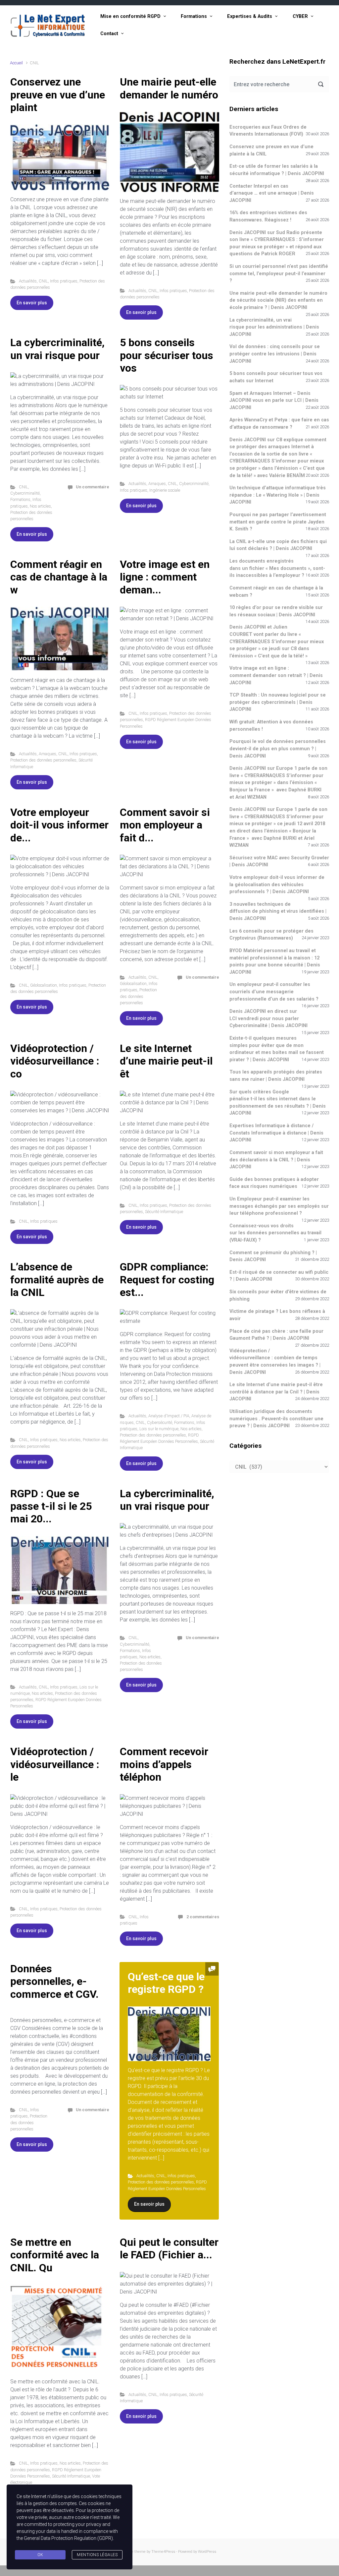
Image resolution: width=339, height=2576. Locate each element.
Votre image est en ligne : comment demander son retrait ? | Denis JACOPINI (276, 675)
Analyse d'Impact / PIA (169, 1416)
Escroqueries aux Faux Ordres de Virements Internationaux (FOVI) (268, 131)
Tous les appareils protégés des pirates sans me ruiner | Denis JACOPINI (276, 1076)
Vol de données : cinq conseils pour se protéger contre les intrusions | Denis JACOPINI (275, 354)
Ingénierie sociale (165, 490)
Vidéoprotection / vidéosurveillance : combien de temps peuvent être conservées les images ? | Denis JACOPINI (275, 1362)
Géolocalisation (44, 985)
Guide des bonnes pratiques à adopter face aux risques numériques (274, 1183)
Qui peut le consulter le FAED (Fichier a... (169, 2248)
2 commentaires (203, 1917)
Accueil (16, 63)
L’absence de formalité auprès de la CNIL (57, 1280)
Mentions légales (97, 2555)
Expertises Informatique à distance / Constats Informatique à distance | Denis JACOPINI (276, 1133)
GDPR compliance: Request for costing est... (167, 1280)
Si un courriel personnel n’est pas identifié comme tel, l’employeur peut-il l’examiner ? (279, 274)
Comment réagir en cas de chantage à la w (59, 577)
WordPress (207, 2552)
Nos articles (40, 506)
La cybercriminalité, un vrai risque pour (57, 349)
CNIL (43, 281)
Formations (194, 16)
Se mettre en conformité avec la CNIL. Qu (55, 2255)
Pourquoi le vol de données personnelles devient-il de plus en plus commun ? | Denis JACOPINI (278, 749)
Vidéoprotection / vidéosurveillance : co (55, 1061)
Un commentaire (93, 487)
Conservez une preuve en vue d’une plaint (58, 95)
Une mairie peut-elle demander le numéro (169, 88)
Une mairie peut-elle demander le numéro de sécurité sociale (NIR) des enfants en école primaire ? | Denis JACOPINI (278, 300)
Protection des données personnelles (43, 760)
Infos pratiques (64, 281)
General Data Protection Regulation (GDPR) (68, 2538)
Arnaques (157, 484)
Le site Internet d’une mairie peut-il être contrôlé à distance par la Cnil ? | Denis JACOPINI (276, 1392)
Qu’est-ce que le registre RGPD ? (166, 1983)
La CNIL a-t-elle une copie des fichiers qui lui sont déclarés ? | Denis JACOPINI (278, 545)
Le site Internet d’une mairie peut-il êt (166, 1061)
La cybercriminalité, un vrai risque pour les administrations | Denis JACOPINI (274, 327)
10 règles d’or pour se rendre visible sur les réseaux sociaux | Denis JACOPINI (276, 611)
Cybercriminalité (25, 493)
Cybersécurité (160, 1422)
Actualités (28, 281)
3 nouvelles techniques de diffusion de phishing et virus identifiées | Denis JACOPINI (278, 911)
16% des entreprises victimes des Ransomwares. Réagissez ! (268, 216)
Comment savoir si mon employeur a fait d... (165, 825)
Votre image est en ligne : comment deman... (165, 577)
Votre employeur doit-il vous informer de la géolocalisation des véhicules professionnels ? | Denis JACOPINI (277, 885)
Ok (40, 2555)
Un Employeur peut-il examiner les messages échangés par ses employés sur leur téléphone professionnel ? (279, 1206)
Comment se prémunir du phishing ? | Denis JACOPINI (273, 1256)
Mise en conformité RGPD (130, 16)
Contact (109, 34)
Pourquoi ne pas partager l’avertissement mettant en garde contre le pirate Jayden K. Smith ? (278, 522)
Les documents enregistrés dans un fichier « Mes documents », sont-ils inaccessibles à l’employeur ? (277, 568)
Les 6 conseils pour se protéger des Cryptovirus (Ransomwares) (271, 935)
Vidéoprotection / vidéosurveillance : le (55, 1764)
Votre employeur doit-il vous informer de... (59, 825)
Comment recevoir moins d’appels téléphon (164, 1764)
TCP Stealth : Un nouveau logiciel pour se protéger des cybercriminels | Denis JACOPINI (278, 702)
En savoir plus (32, 303)
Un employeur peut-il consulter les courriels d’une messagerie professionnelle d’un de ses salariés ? (274, 992)
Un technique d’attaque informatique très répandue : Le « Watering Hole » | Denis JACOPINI (278, 495)
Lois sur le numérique (159, 1429)
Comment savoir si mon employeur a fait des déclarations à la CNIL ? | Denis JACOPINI (276, 1160)
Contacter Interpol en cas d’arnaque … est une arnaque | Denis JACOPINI (272, 193)
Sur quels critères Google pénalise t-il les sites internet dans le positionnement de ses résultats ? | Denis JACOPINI (278, 1103)
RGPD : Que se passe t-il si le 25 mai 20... (51, 1506)
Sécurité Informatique (164, 1212)
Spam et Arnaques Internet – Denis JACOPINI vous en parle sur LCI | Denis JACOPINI (274, 400)
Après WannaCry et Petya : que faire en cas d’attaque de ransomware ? (279, 424)
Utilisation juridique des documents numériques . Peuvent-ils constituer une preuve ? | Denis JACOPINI (276, 1419)
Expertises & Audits (250, 16)
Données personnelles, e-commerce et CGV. (54, 1981)
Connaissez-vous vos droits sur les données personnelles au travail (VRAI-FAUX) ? (275, 1233)
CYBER (300, 16)
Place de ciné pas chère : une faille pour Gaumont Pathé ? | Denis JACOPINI (276, 1335)
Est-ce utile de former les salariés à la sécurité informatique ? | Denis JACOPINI (277, 170)
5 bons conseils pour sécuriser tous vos (167, 355)
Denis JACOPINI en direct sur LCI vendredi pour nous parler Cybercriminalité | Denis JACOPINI (268, 1018)
